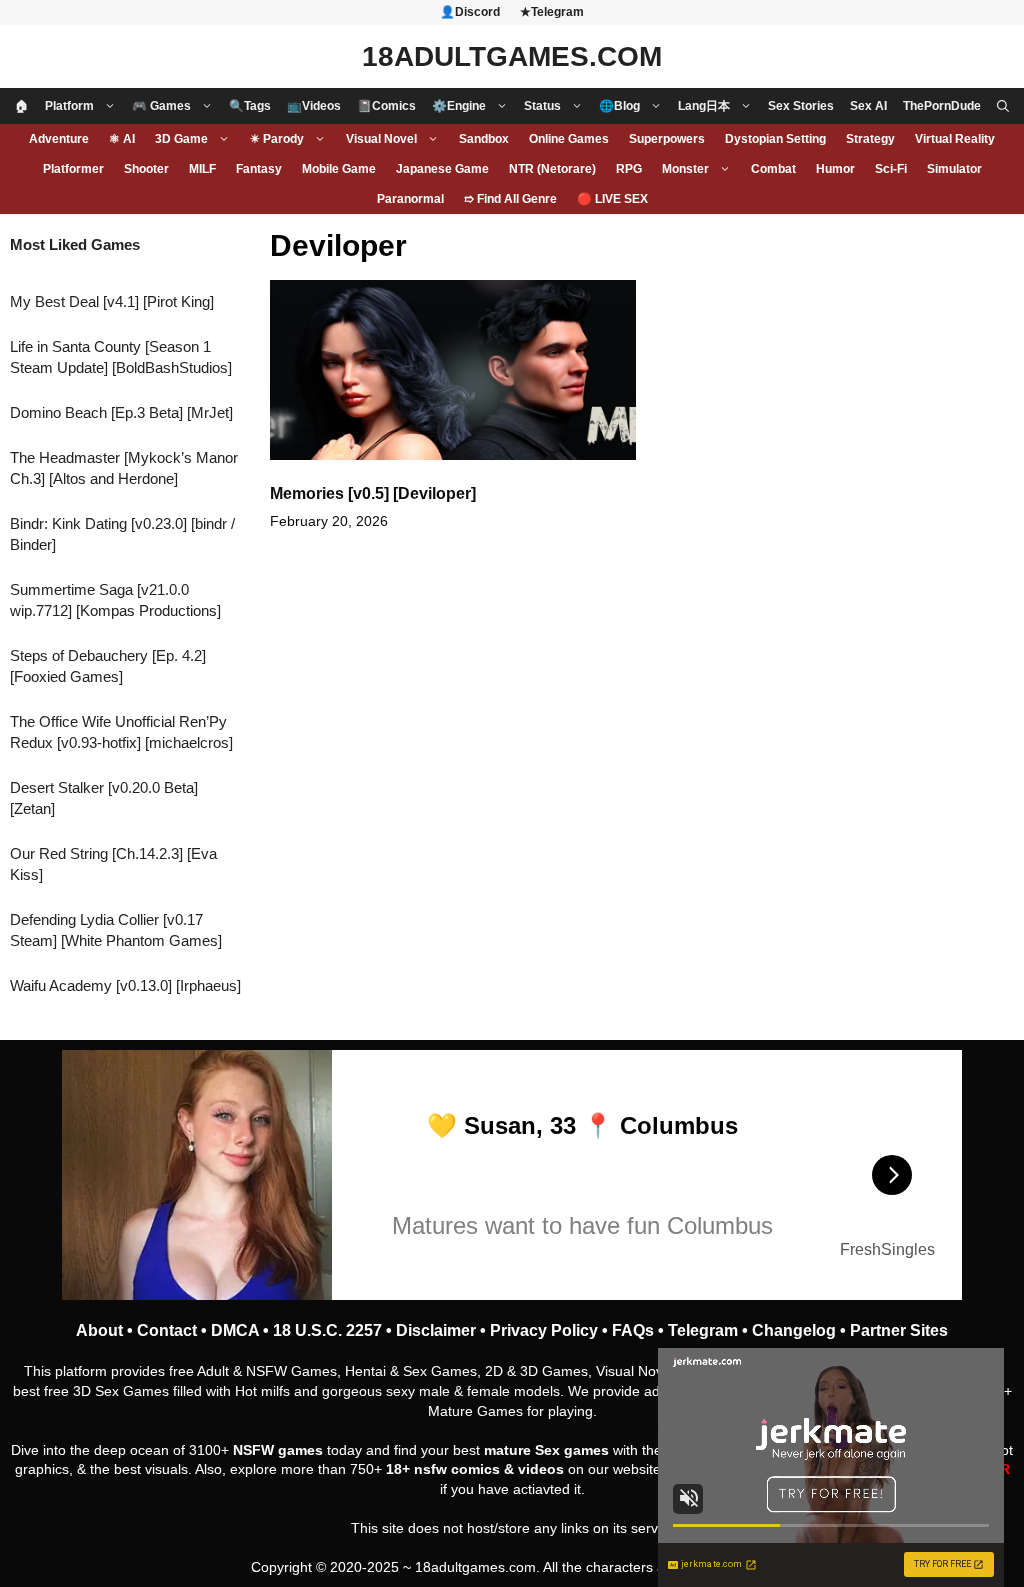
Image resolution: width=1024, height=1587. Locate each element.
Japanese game (442, 169)
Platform (69, 106)
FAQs (633, 1330)
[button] (1003, 106)
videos (541, 1469)
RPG (629, 169)
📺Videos (314, 106)
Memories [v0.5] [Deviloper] (373, 493)
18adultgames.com (475, 1567)
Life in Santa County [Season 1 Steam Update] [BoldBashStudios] (121, 357)
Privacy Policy (544, 1330)
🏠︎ (22, 106)
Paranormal (410, 199)
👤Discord (470, 12)
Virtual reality (955, 139)
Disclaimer (436, 1330)
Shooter (146, 169)
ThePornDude (942, 106)
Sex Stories (801, 106)
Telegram (703, 1330)
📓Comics (386, 106)
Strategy (870, 139)
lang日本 (704, 106)
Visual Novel (381, 139)
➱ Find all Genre (510, 199)
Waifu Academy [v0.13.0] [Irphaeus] (125, 985)
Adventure (59, 139)
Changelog (794, 1330)
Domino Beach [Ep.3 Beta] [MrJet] (121, 412)
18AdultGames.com (512, 56)
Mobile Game (339, 169)
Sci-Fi (891, 169)
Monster (685, 169)
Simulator (954, 169)
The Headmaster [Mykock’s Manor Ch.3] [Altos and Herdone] (124, 468)
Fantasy (259, 169)
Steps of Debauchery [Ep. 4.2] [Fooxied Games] (108, 666)
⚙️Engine (459, 106)
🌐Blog (619, 106)
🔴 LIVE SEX (612, 199)
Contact (167, 1330)
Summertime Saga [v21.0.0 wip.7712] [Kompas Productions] (115, 600)
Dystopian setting (775, 139)
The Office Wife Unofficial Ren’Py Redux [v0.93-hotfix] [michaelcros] (121, 732)
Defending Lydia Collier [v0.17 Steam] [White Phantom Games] (116, 930)
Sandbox (484, 139)
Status (542, 106)
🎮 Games (161, 106)
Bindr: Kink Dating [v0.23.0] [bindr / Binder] (122, 534)
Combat (773, 169)
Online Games (569, 139)
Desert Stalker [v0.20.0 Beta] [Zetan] (104, 798)
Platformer (73, 169)
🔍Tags (250, 106)
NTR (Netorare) (552, 169)
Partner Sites (899, 1330)
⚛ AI (122, 139)
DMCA (235, 1330)
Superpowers (667, 139)
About (99, 1330)
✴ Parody (277, 139)
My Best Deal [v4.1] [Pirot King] (112, 301)
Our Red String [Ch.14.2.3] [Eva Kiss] (113, 864)
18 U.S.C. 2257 (327, 1330)
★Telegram (552, 12)
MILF (202, 169)
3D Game (181, 139)
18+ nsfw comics (443, 1469)
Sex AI (868, 106)
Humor (835, 169)
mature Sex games (546, 1450)
